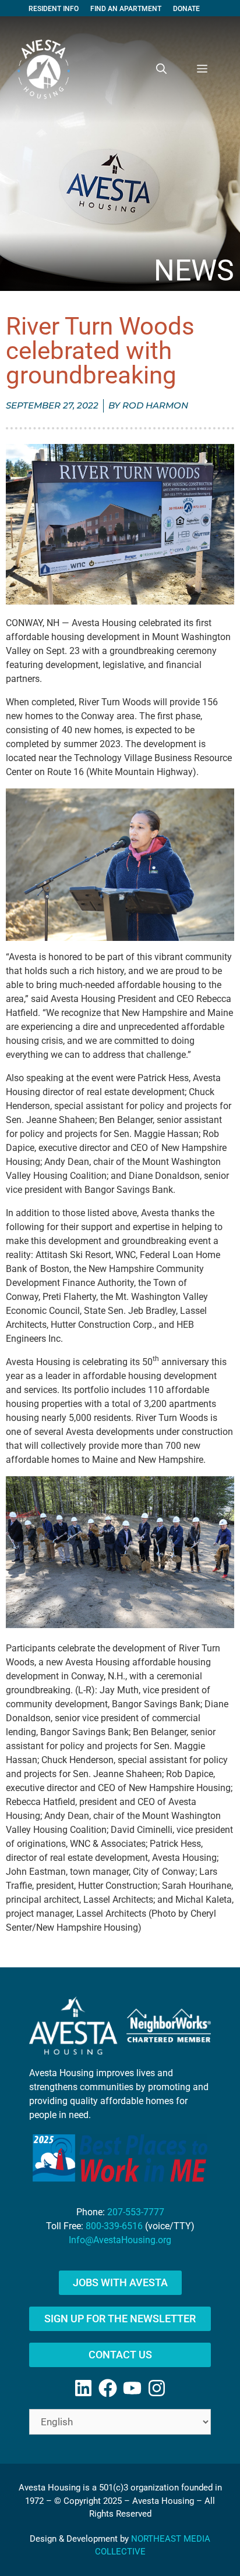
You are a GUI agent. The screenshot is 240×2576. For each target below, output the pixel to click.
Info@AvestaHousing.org (120, 2240)
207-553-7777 (136, 2212)
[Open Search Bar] (161, 69)
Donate (186, 9)
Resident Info (54, 9)
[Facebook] (108, 2388)
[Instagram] (157, 2388)
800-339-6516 (114, 2226)
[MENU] (202, 69)
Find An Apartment (126, 9)
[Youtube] (132, 2388)
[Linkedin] (83, 2388)
